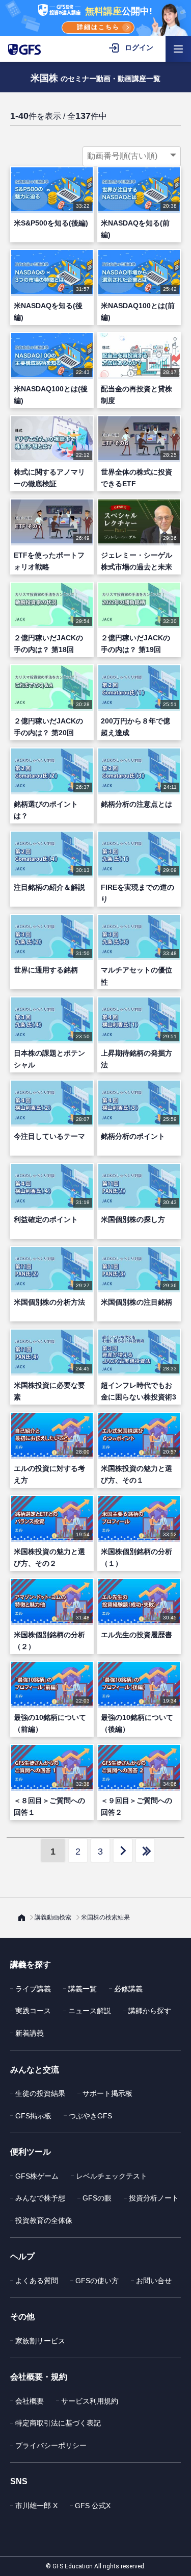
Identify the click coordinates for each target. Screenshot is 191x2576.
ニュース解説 (90, 2011)
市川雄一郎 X (36, 2506)
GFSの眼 (97, 2198)
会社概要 (30, 2401)
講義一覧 (83, 1989)
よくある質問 (37, 2281)
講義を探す (31, 1965)
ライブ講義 (33, 1989)
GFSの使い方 (97, 2281)
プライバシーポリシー (51, 2445)
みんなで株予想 (40, 2198)
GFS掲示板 (33, 2116)
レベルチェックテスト (112, 2176)
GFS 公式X (93, 2506)
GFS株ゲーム (37, 2176)
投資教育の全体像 (44, 2220)
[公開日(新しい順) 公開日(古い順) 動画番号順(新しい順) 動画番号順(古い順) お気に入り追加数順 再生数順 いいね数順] (132, 156)
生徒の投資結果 (40, 2093)
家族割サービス (40, 2341)
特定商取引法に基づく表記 (58, 2423)
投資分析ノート (154, 2198)
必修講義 (128, 1989)
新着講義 (30, 2033)
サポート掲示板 (107, 2093)
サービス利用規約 (90, 2401)
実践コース (33, 2011)
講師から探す (150, 2011)
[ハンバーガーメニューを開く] (178, 49)
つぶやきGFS (90, 2116)
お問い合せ (154, 2281)
